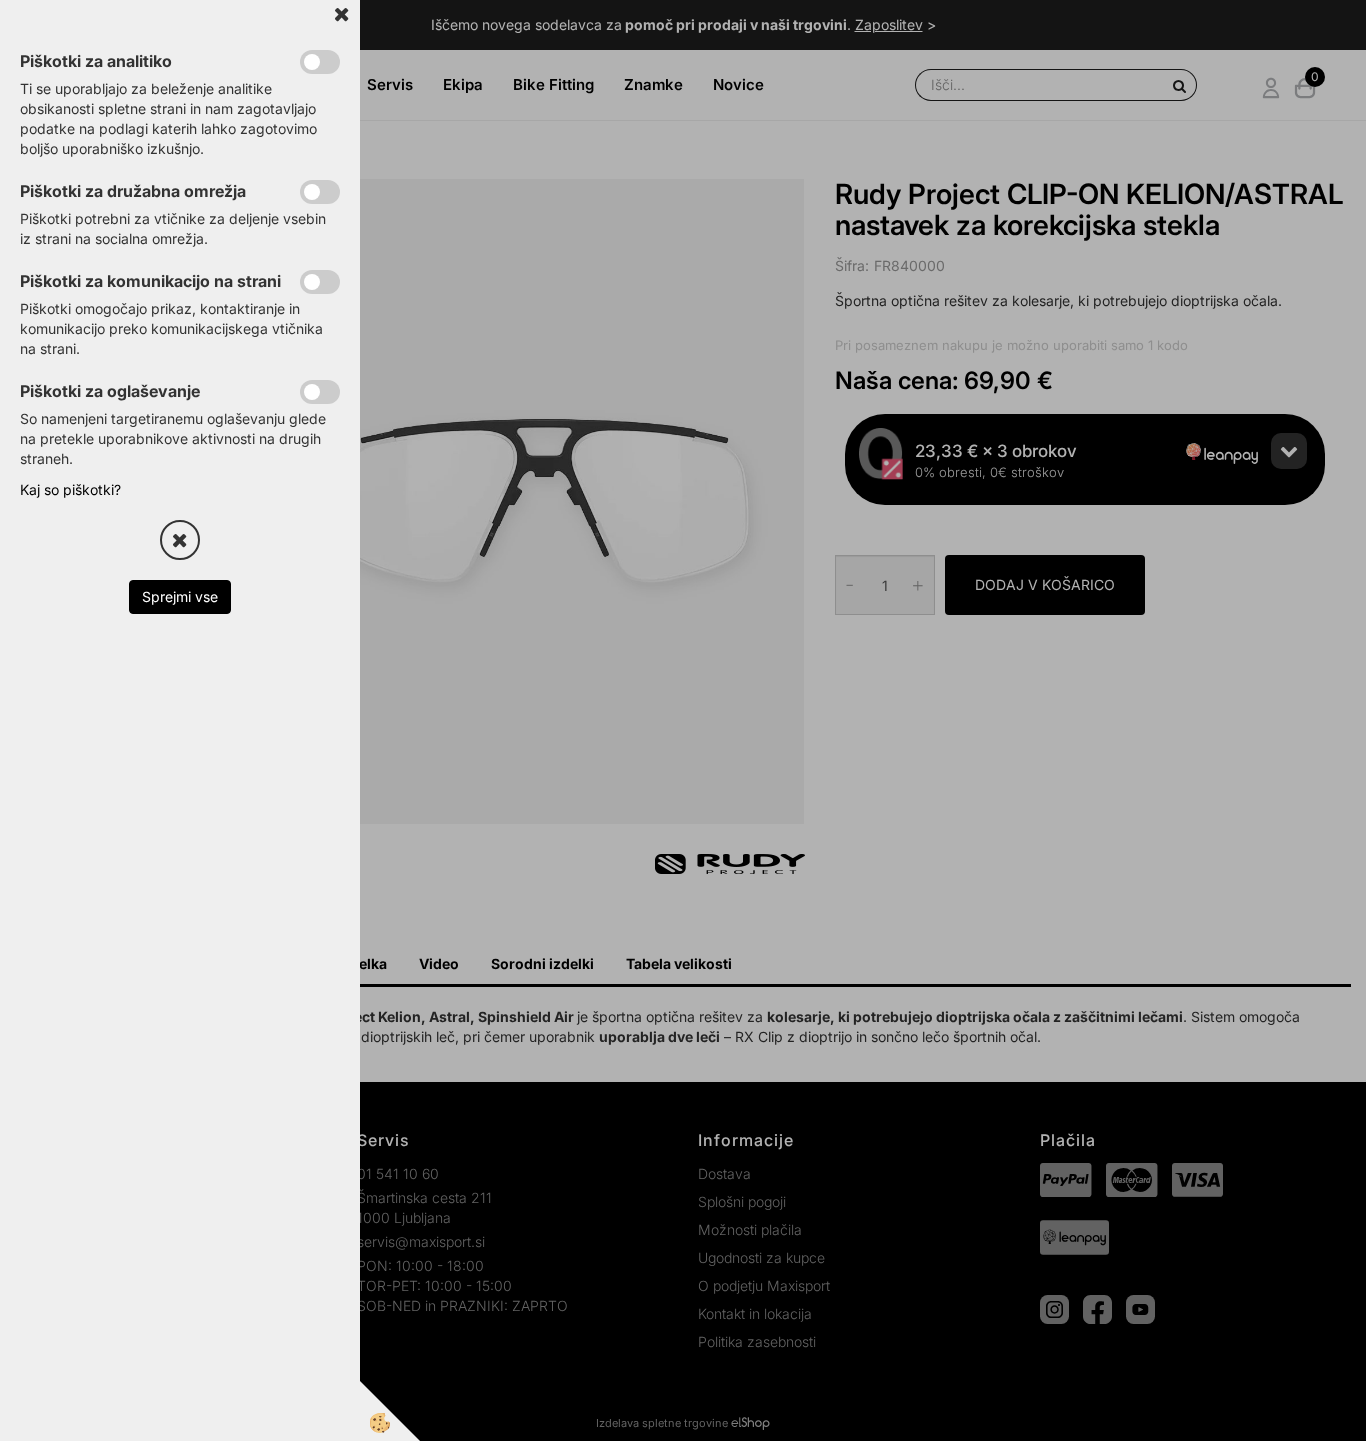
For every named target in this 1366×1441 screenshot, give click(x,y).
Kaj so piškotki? (70, 489)
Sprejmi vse (180, 596)
